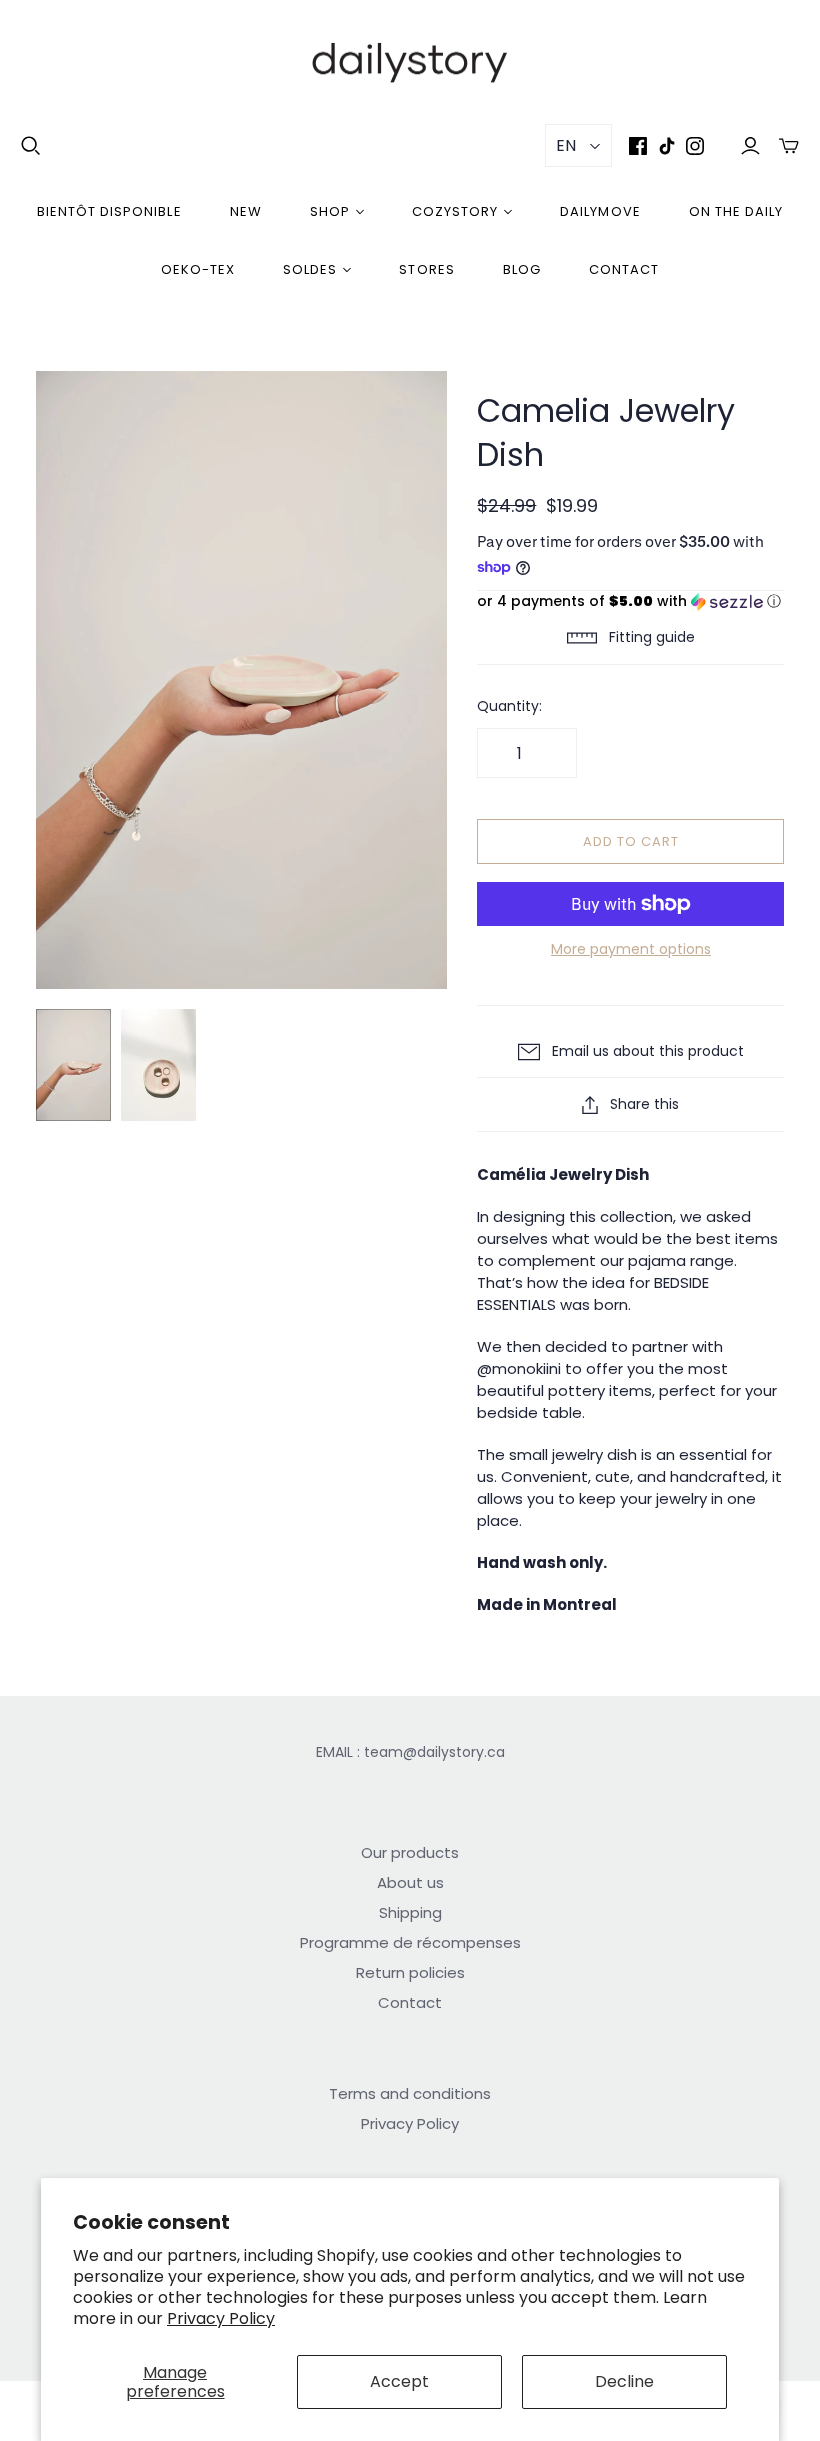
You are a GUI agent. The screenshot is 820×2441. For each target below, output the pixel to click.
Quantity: (509, 706)
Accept (399, 2381)
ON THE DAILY (736, 211)
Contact (624, 269)
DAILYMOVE (600, 211)
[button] (630, 601)
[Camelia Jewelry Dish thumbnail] (73, 1065)
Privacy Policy (221, 2318)
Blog (522, 269)
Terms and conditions (410, 2093)
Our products (410, 1852)
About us (410, 1882)
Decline (624, 2381)
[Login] (750, 145)
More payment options (631, 949)
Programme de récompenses (410, 1942)
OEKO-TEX (198, 269)
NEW (246, 211)
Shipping (410, 1912)
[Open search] (31, 146)
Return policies (410, 1972)
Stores (426, 269)
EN (566, 145)
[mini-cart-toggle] (789, 145)
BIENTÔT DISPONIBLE (109, 211)
